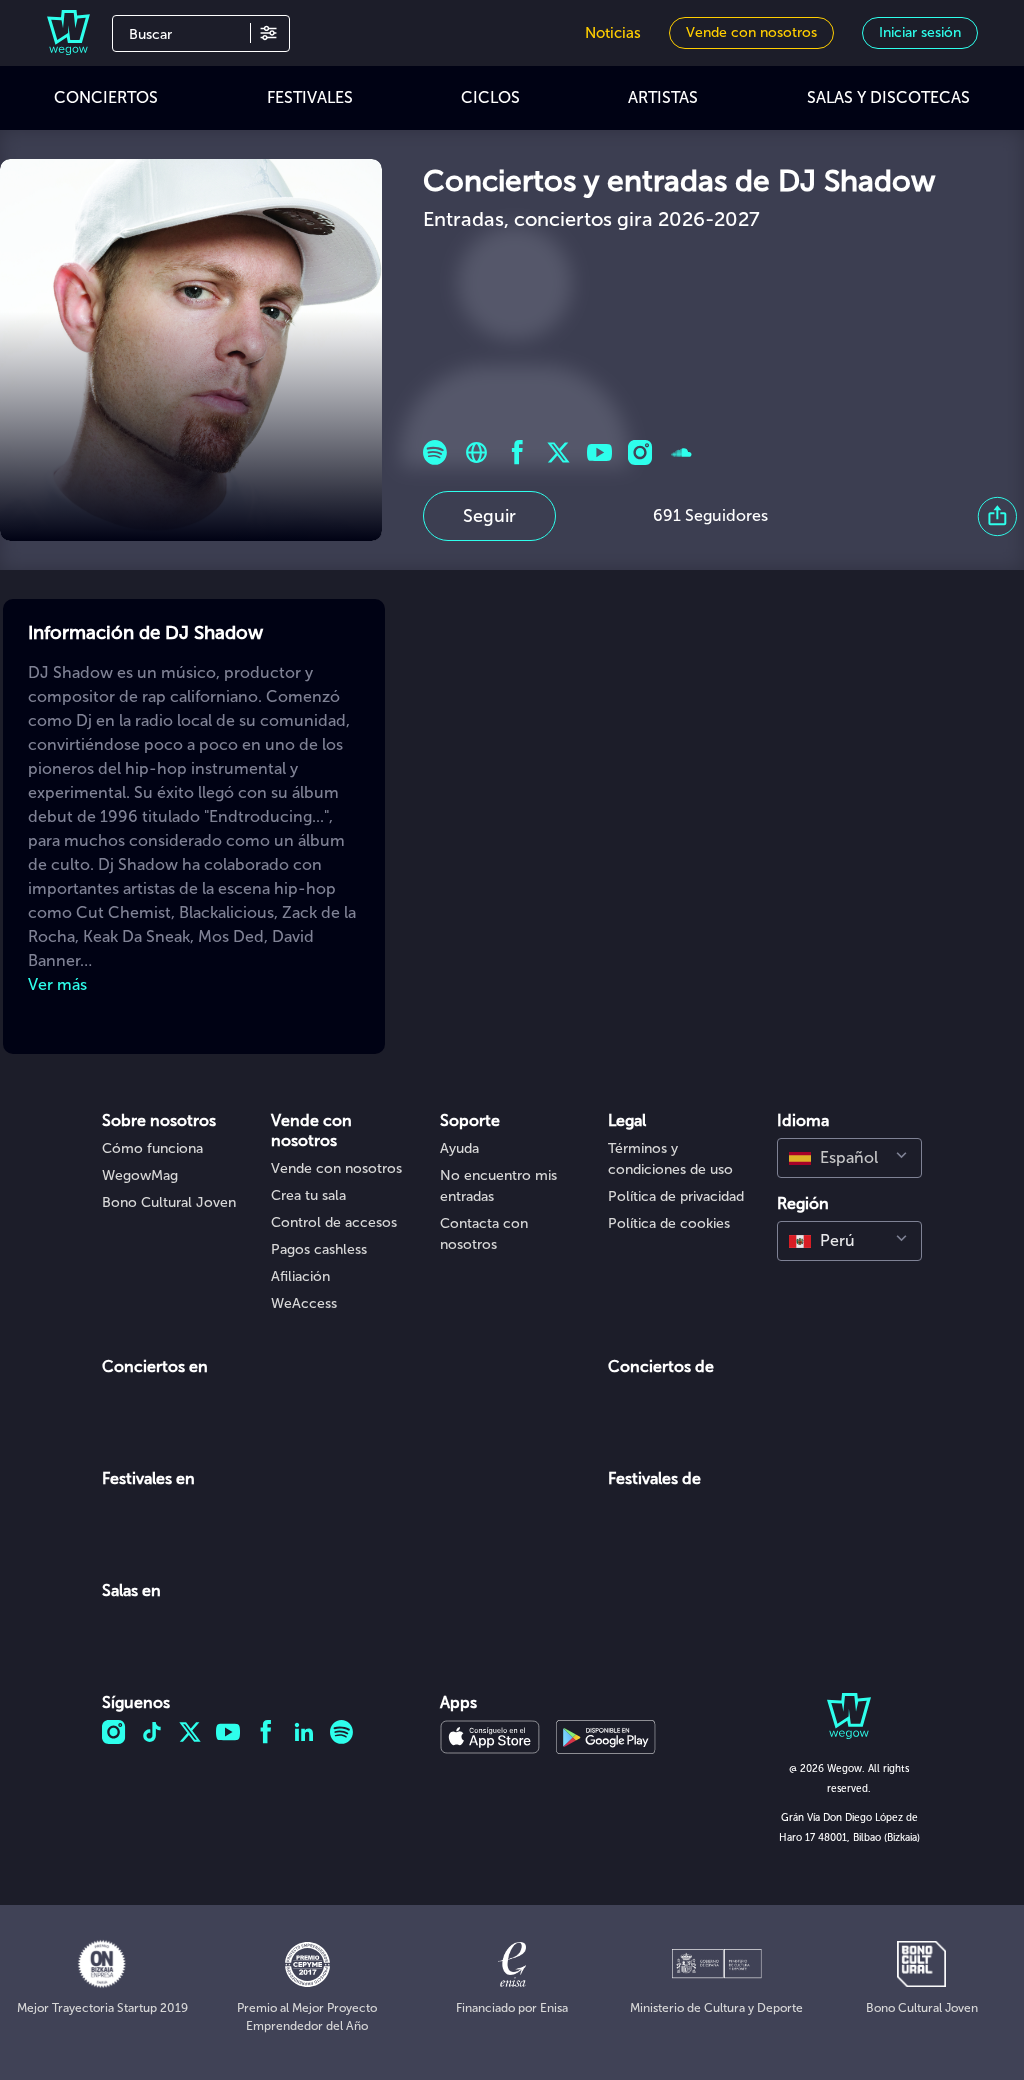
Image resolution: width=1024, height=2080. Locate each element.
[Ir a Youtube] (599, 452)
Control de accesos (334, 1222)
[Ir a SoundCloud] (681, 452)
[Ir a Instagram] (640, 452)
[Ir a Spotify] (435, 452)
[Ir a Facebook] (517, 452)
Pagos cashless (319, 1249)
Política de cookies (669, 1223)
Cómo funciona (152, 1148)
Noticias (613, 33)
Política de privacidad (676, 1196)
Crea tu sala (308, 1195)
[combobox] (849, 1158)
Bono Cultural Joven (169, 1202)
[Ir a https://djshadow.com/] (476, 452)
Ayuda (459, 1148)
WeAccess (304, 1303)
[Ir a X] (558, 452)
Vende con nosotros (336, 1168)
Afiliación (300, 1276)
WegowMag (140, 1175)
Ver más (57, 984)
